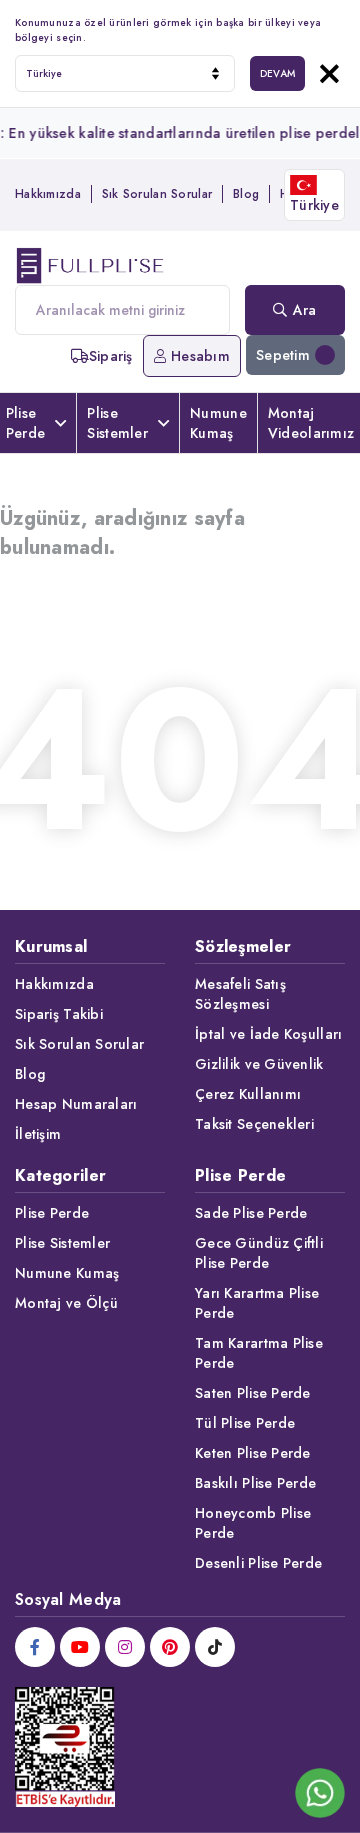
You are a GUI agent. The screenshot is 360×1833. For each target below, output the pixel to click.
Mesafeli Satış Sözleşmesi (240, 994)
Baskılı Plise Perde (255, 1483)
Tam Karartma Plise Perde (259, 1353)
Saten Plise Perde (253, 1393)
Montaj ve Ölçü (66, 1303)
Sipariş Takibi (59, 1014)
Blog (246, 194)
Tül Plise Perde (245, 1423)
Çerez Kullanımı (248, 1094)
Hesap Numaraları (76, 1104)
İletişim (38, 1134)
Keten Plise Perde (253, 1453)
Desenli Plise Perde (258, 1563)
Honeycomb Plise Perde (253, 1523)
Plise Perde (52, 1213)
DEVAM (277, 73)
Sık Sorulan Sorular (157, 194)
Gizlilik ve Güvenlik (259, 1064)
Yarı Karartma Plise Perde (257, 1303)
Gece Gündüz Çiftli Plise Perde (259, 1253)
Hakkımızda (48, 194)
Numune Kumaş (218, 423)
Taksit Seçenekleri (254, 1124)
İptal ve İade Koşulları (268, 1034)
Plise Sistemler (117, 423)
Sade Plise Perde (251, 1213)
